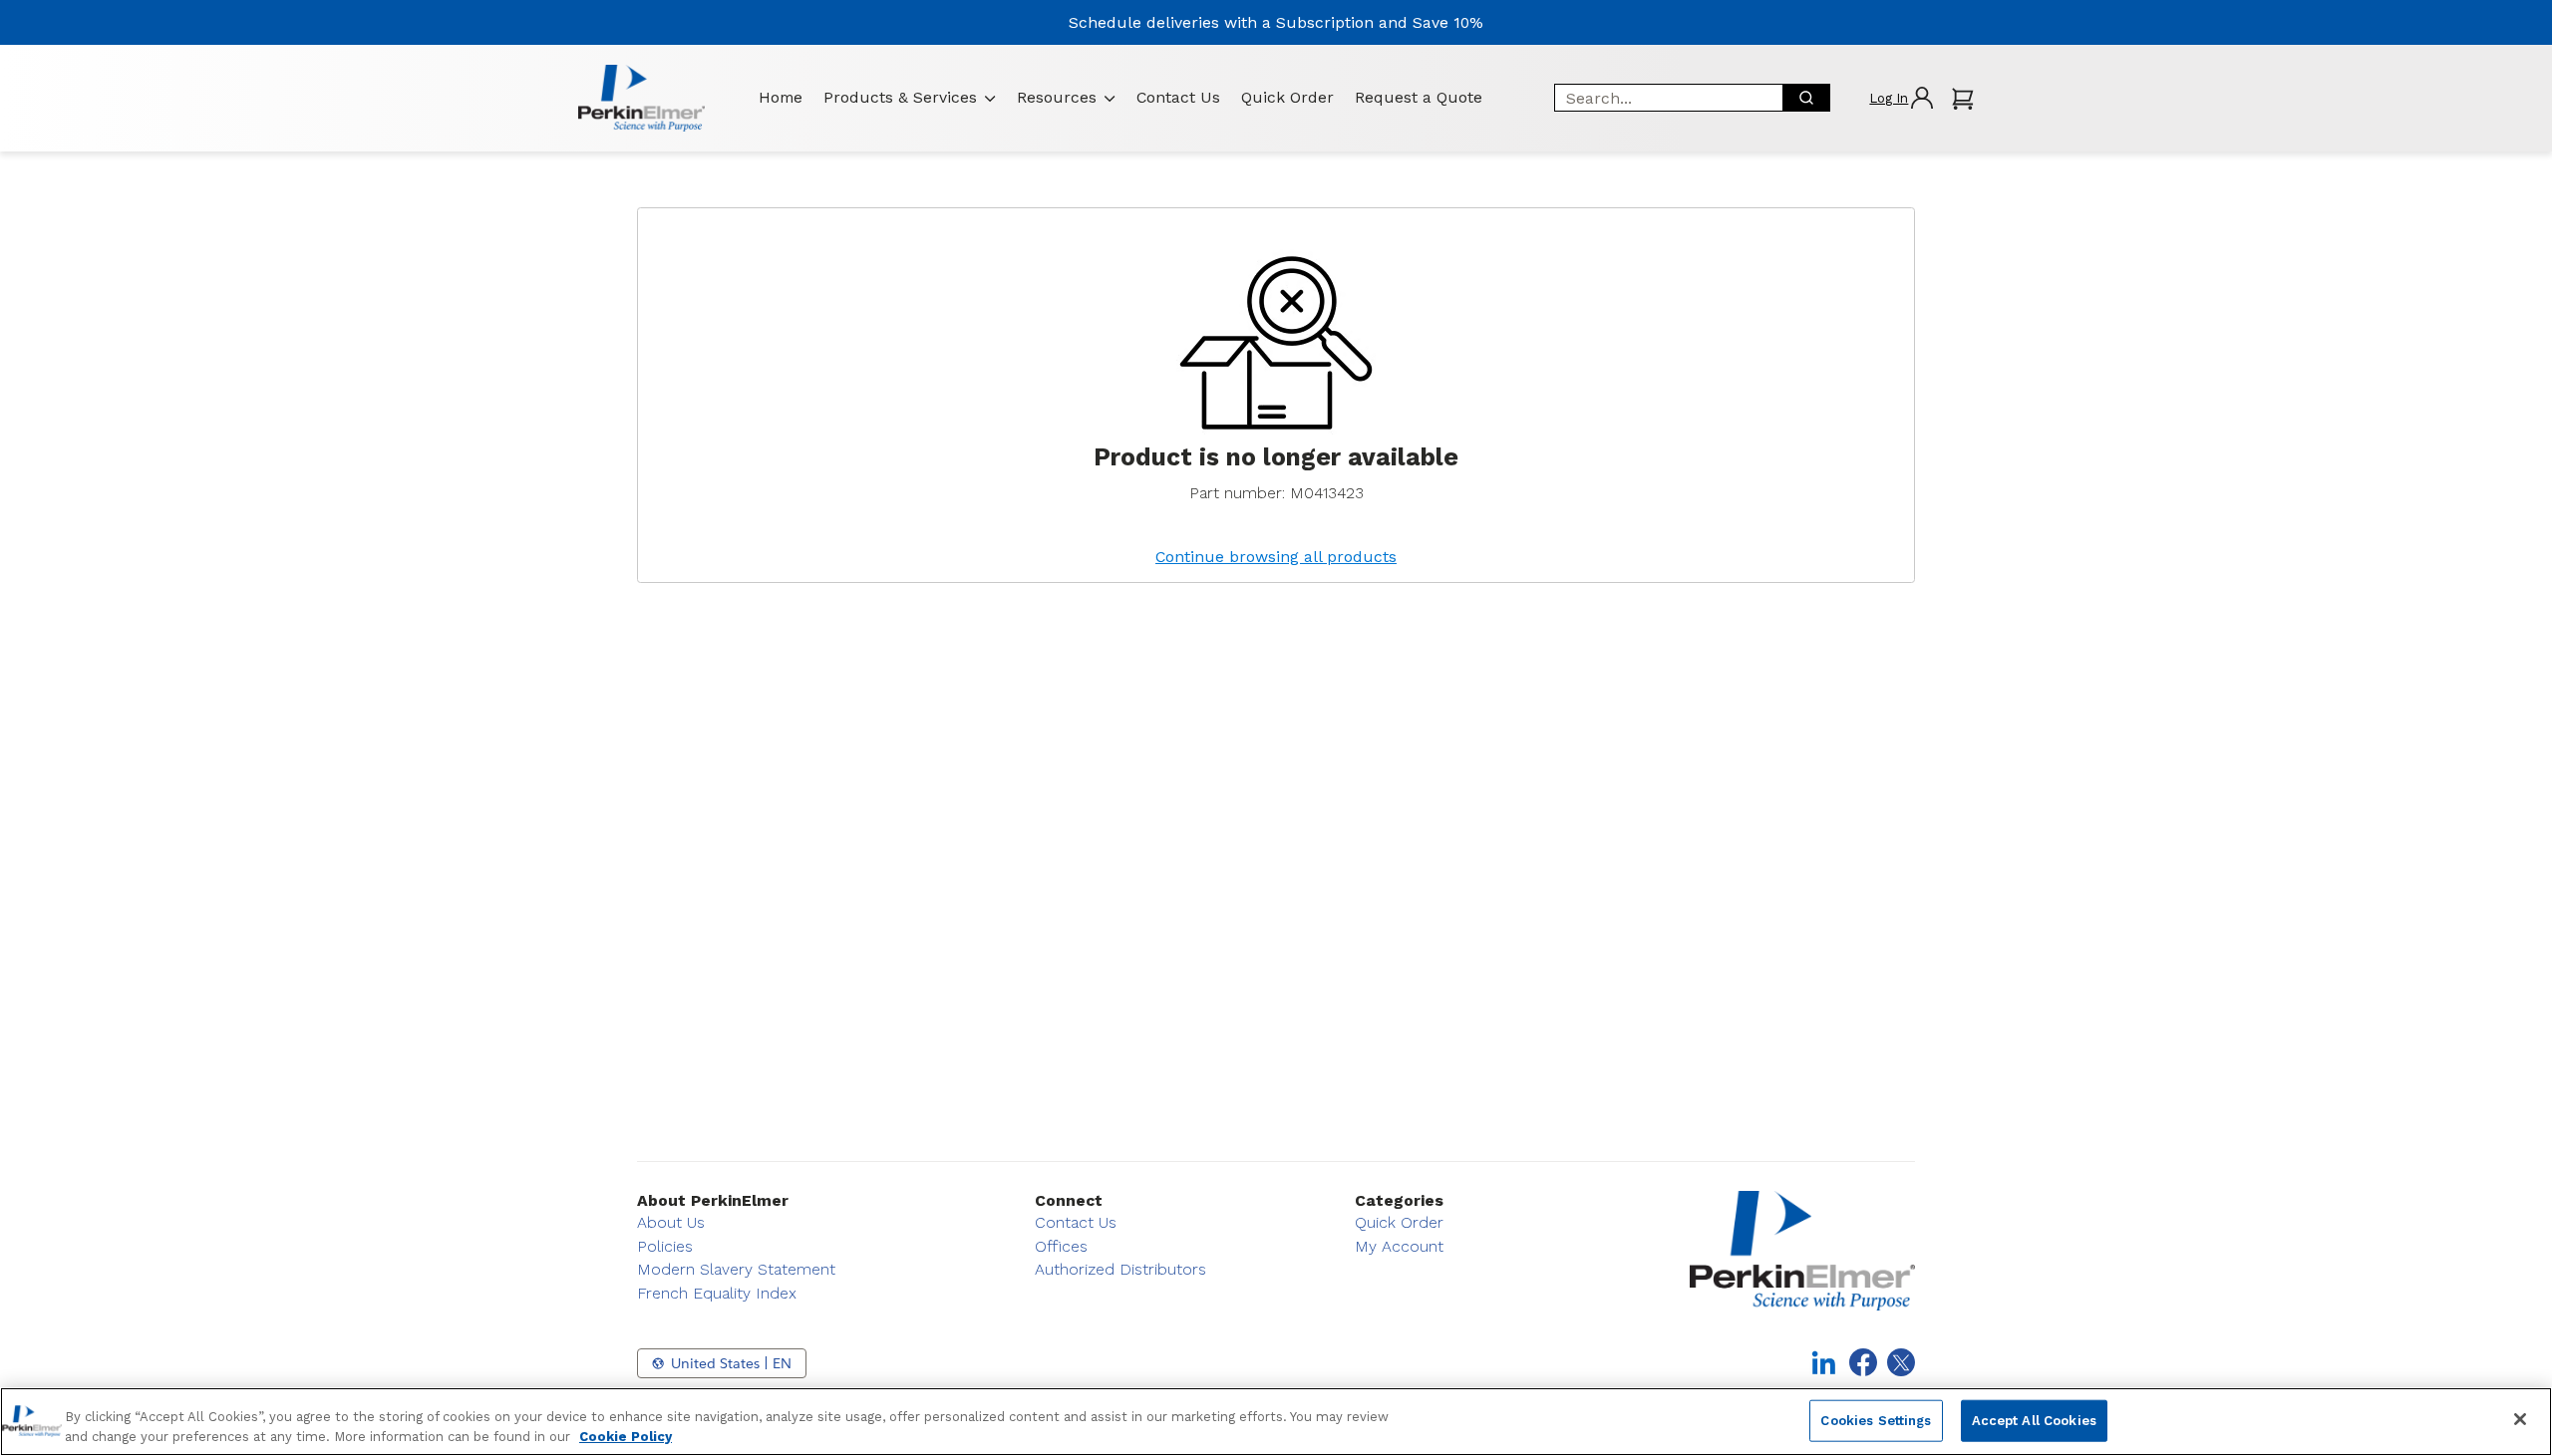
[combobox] (1662, 98)
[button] (1901, 98)
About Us (671, 1222)
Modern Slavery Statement (736, 1269)
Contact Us (1178, 97)
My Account (1399, 1246)
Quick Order (1287, 97)
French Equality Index (717, 1293)
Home (781, 97)
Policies (665, 1246)
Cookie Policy (626, 1436)
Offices (1061, 1246)
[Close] (2520, 1419)
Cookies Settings (1876, 1421)
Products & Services (900, 97)
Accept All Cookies (2034, 1421)
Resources (1057, 97)
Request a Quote (1419, 97)
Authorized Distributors (1120, 1269)
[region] (1276, 1422)
